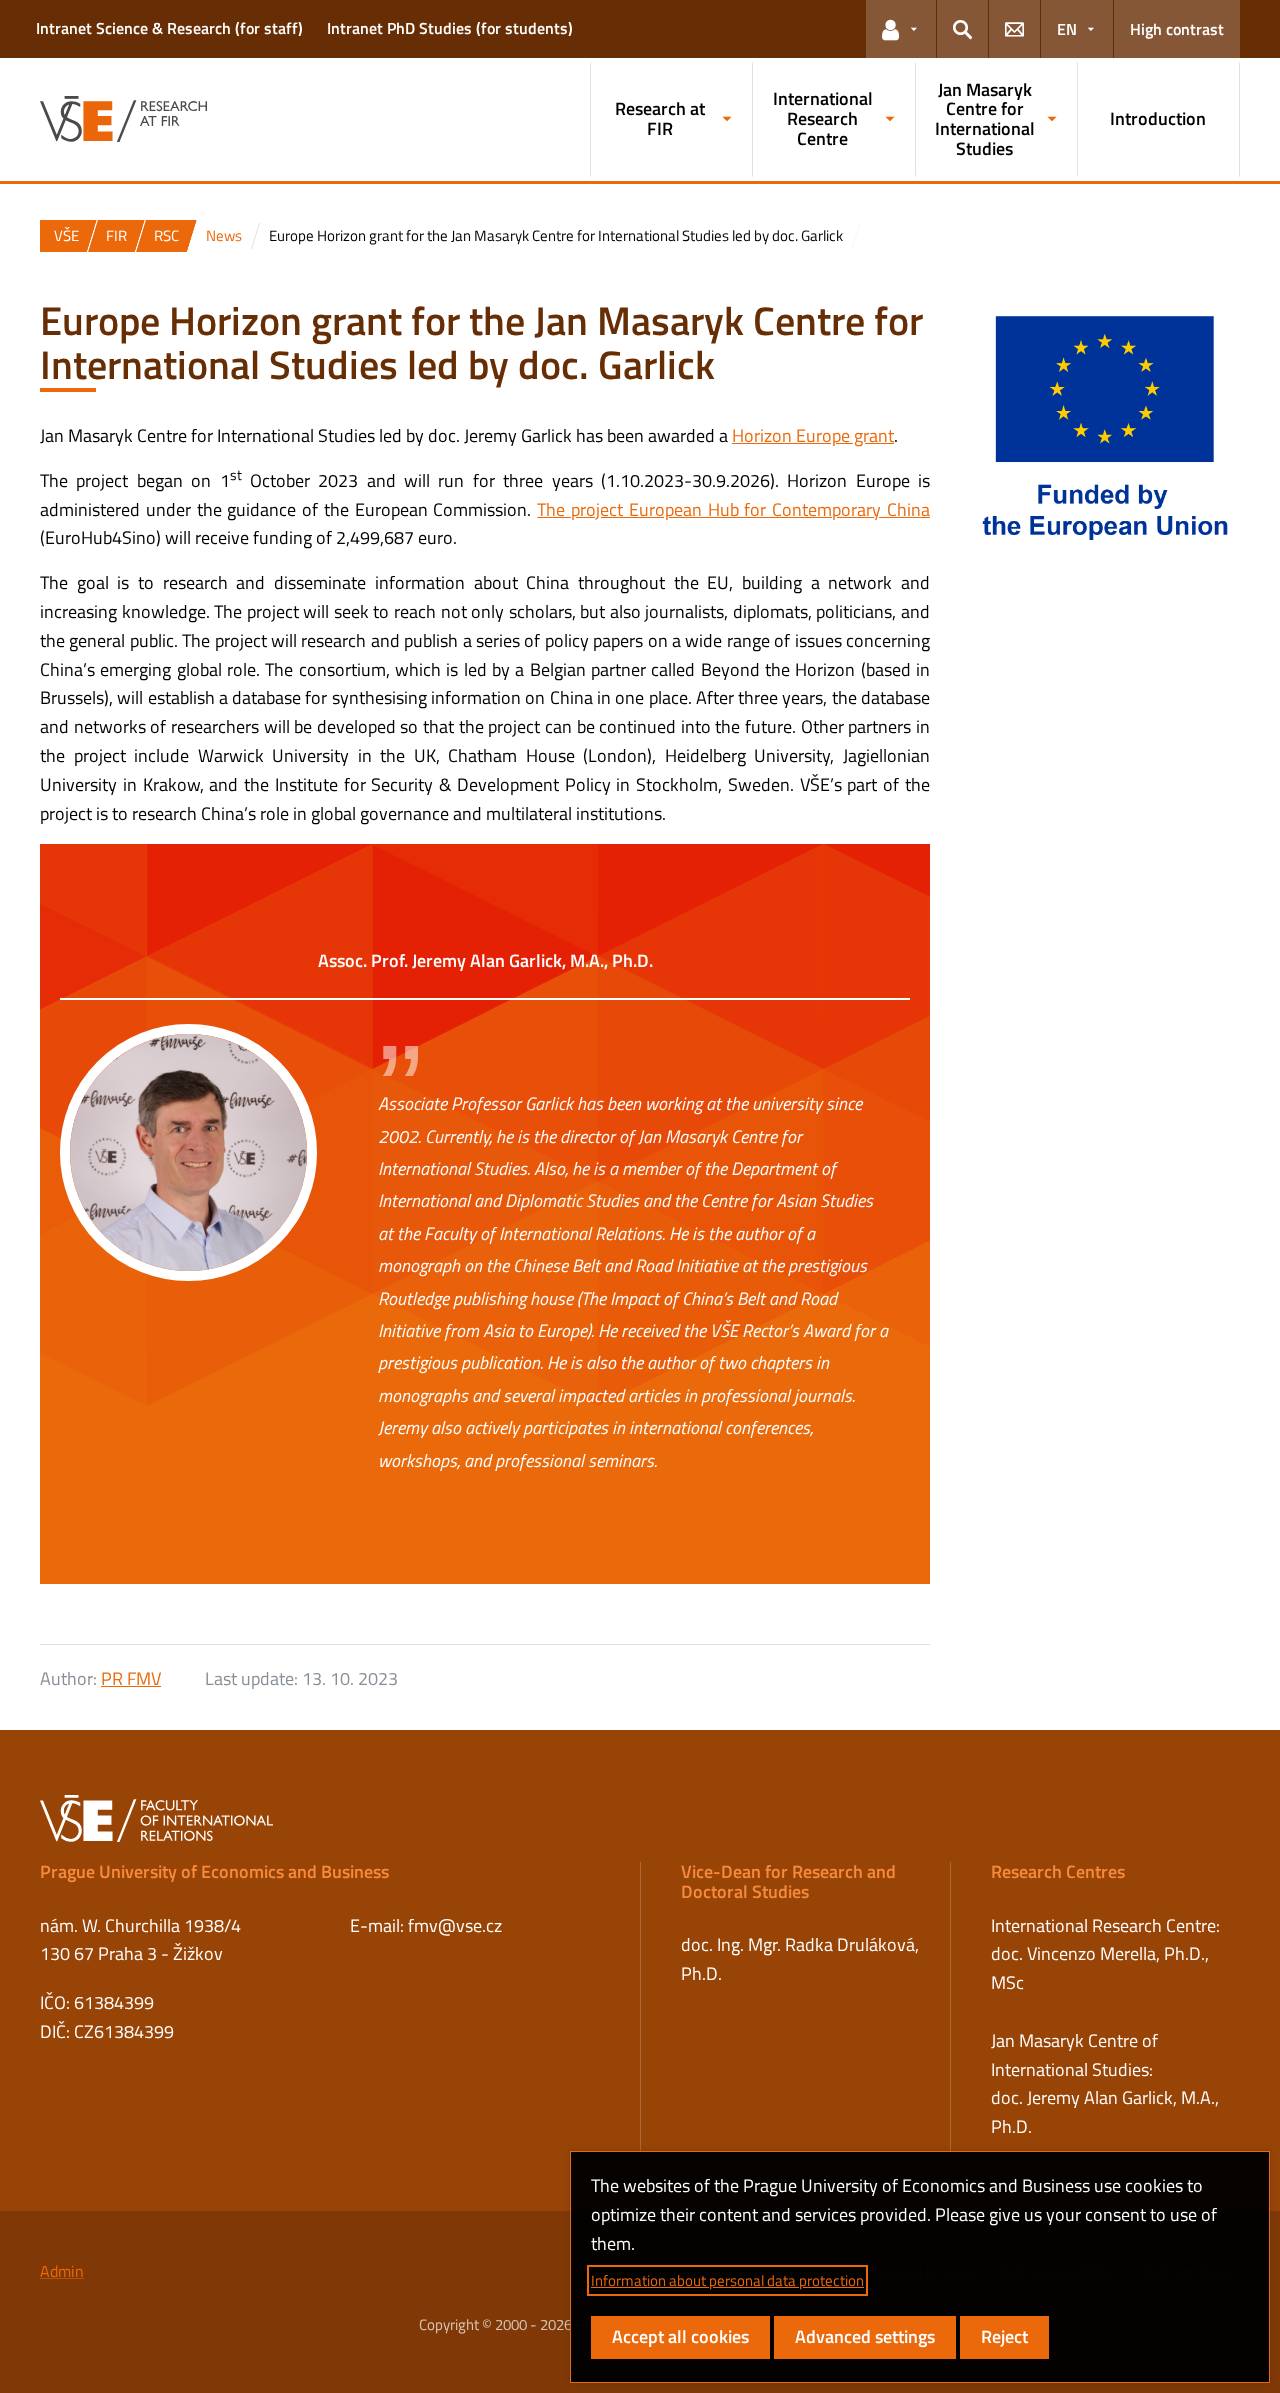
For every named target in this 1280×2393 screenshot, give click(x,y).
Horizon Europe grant (813, 435)
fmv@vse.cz (455, 1925)
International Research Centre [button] (823, 118)
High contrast (1177, 29)
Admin (62, 2271)
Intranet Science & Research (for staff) (169, 28)
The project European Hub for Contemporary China (733, 509)
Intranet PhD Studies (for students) (450, 28)
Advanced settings (865, 2336)
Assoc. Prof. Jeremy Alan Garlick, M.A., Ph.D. (485, 960)
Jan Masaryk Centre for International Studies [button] (985, 119)
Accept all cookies (680, 2336)
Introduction (1158, 118)
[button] (901, 29)
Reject (1004, 2336)
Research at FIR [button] (660, 118)
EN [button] (1067, 29)
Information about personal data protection (727, 2280)
